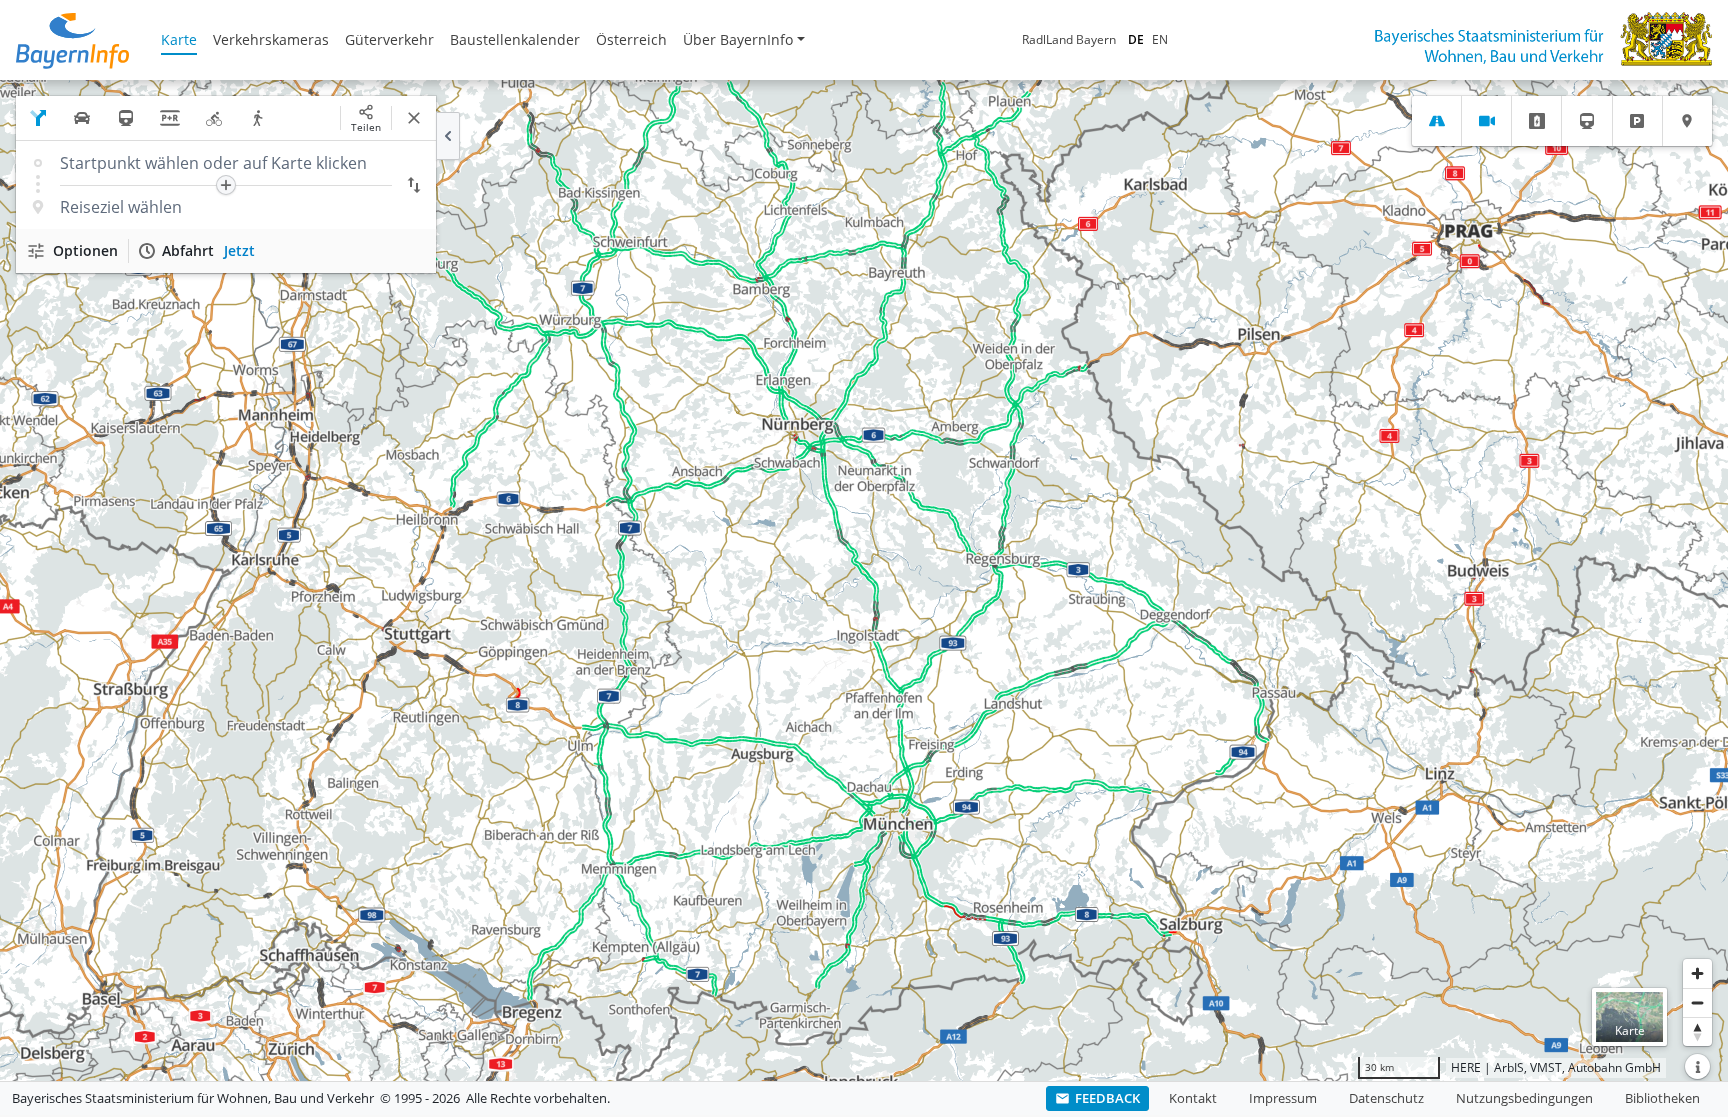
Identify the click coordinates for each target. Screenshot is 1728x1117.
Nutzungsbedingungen (1524, 1098)
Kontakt (1193, 1098)
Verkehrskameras (271, 39)
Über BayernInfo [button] (738, 39)
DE (1136, 39)
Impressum (1283, 1098)
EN (1160, 39)
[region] (864, 580)
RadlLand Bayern (1069, 39)
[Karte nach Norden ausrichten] (1697, 1031)
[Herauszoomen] (1697, 1002)
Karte (179, 39)
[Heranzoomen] (1697, 973)
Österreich (631, 39)
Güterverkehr (389, 39)
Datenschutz (1386, 1098)
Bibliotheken (1662, 1098)
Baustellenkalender (515, 39)
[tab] (1436, 121)
